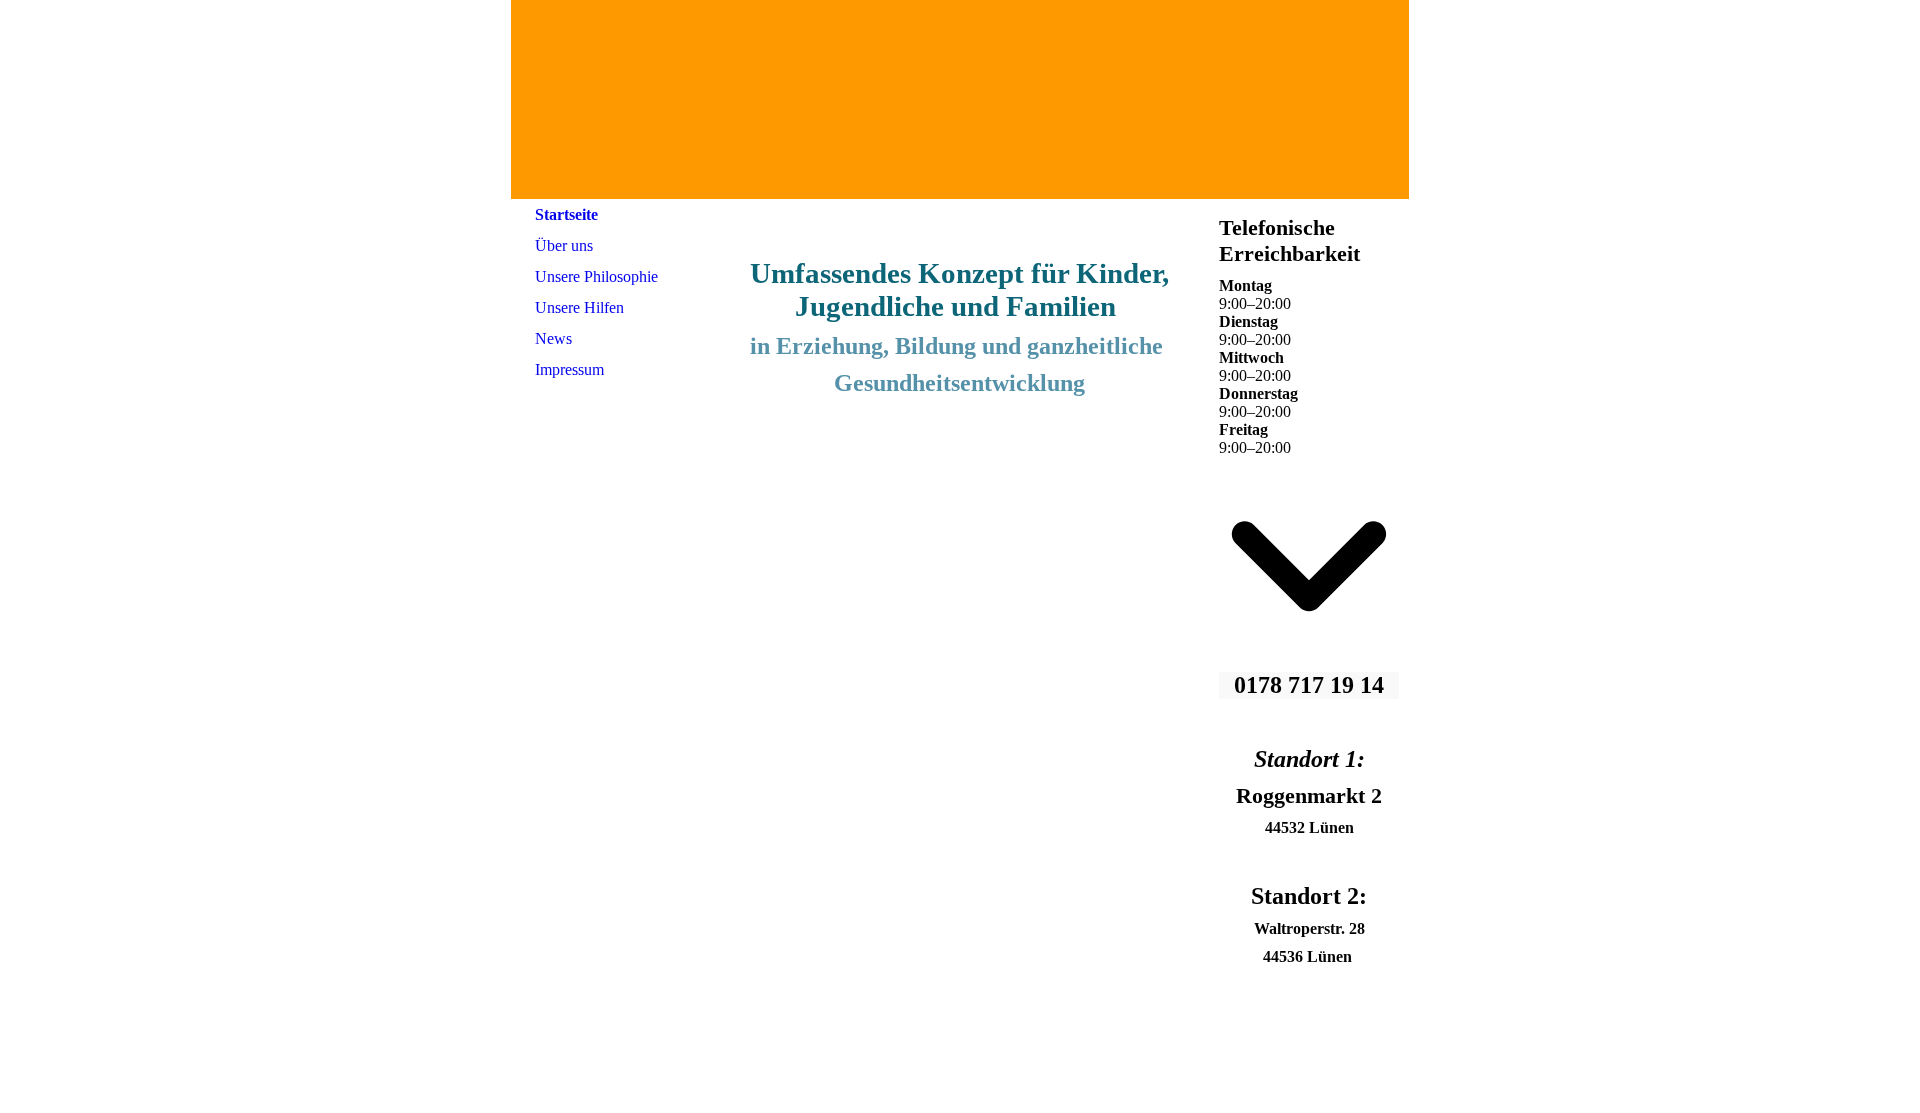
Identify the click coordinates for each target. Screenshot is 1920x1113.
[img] (960, 99)
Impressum (569, 369)
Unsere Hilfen (579, 307)
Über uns (564, 245)
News (553, 338)
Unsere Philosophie (596, 276)
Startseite (566, 214)
